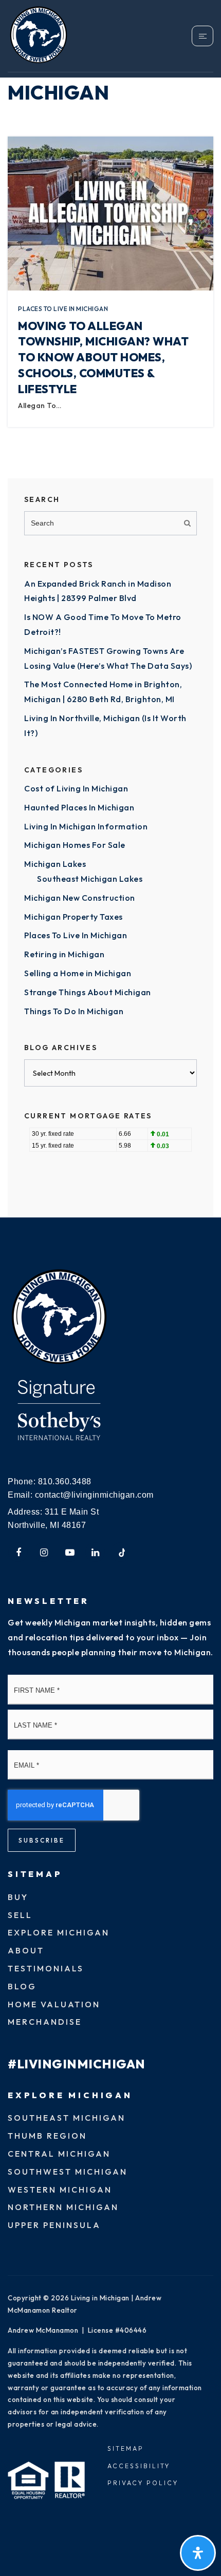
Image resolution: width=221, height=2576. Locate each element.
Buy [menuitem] (18, 1897)
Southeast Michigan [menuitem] (67, 2118)
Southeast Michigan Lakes (90, 879)
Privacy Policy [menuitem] (143, 2483)
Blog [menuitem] (22, 1986)
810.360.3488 (65, 1481)
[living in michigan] (59, 1318)
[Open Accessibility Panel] (198, 2553)
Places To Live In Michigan (63, 309)
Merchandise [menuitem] (45, 2022)
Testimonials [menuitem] (46, 1968)
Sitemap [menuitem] (126, 2448)
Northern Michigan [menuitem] (63, 2207)
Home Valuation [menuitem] (54, 2004)
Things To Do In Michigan (74, 1011)
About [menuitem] (26, 1950)
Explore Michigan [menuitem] (59, 1932)
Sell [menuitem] (20, 1915)
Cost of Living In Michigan (76, 788)
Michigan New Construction (80, 898)
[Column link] (59, 36)
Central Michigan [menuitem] (59, 2154)
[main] (110, 609)
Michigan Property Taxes (73, 917)
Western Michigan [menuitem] (60, 2190)
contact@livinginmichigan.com (94, 1495)
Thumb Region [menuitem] (47, 2136)
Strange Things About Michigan (88, 992)
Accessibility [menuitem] (139, 2466)
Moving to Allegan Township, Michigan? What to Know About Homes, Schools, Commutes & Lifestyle (103, 357)
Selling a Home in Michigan (78, 973)
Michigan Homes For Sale (75, 845)
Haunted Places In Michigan (79, 807)
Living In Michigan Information (86, 826)
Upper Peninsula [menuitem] (54, 2225)
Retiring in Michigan (64, 954)
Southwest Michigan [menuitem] (68, 2172)
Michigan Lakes (55, 864)
